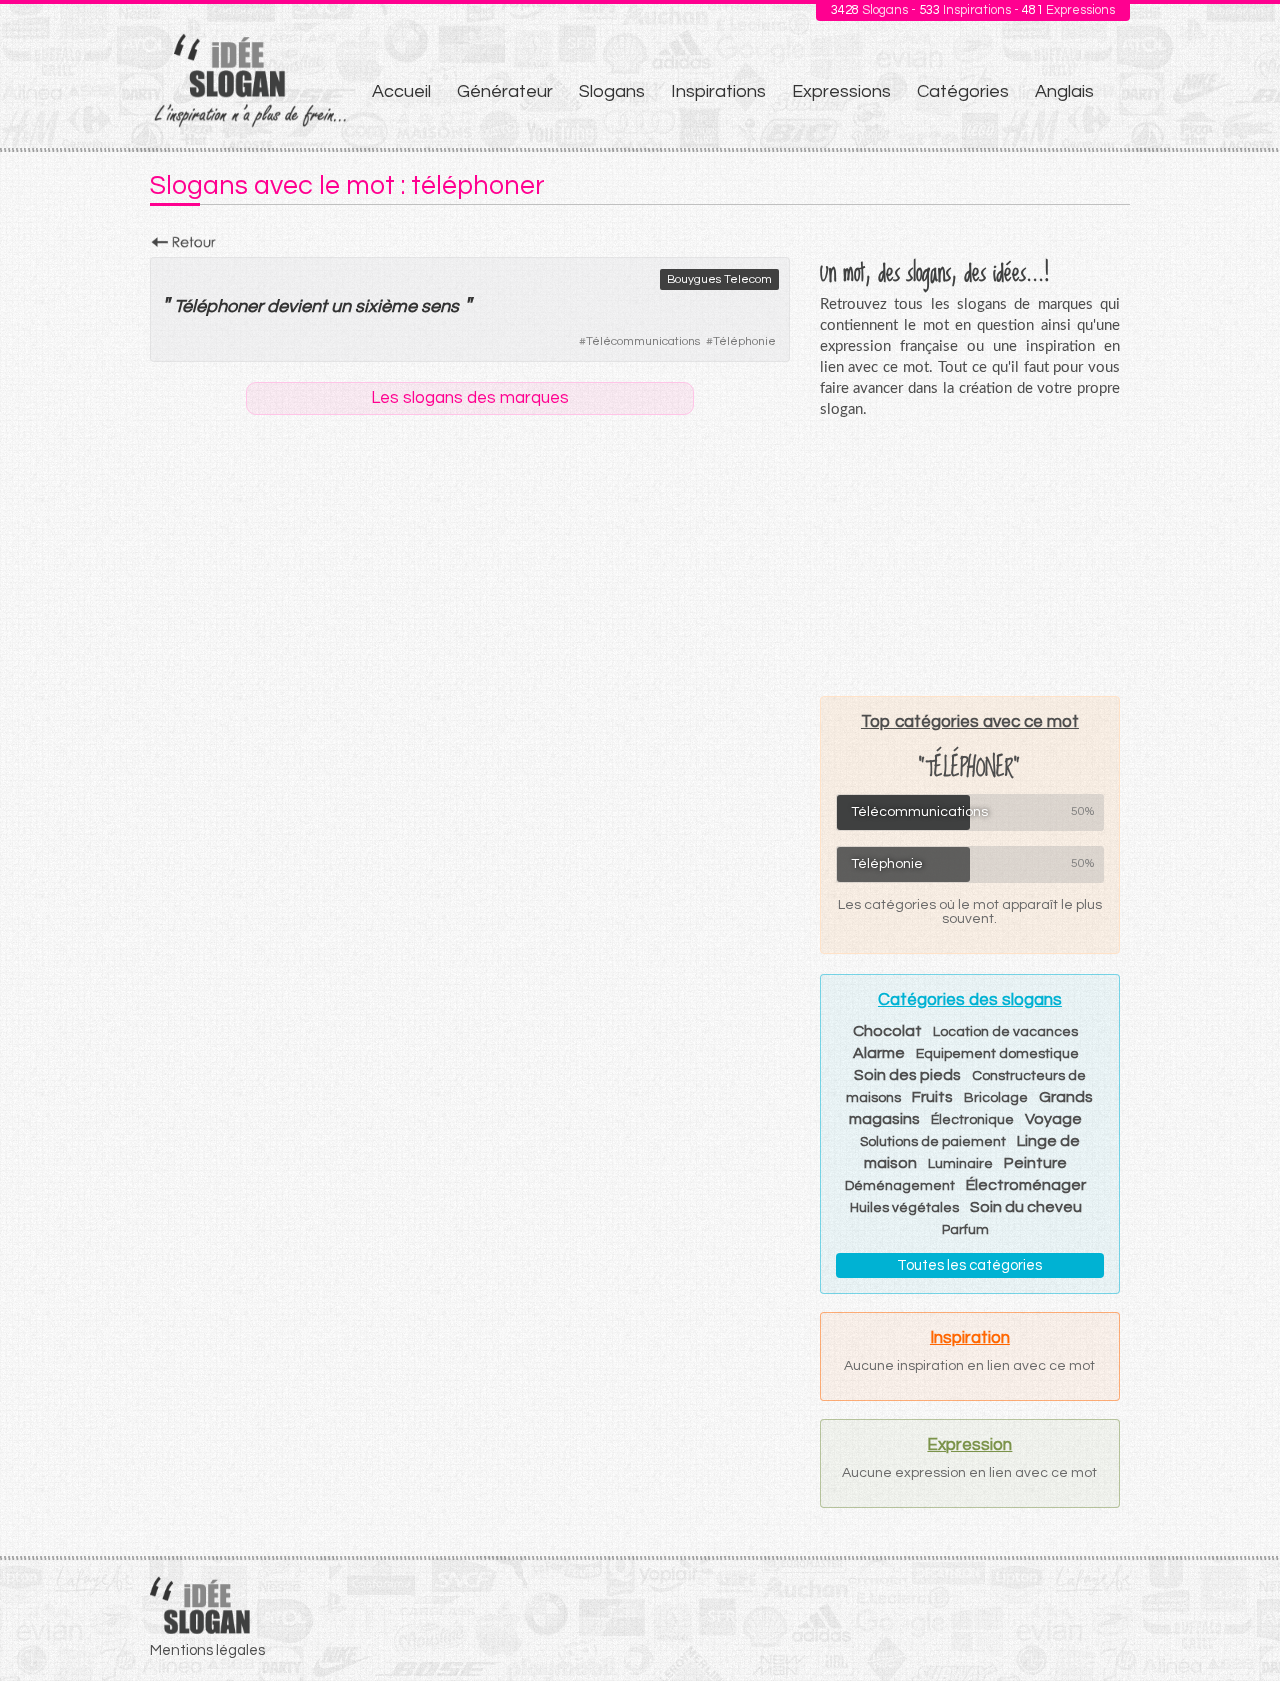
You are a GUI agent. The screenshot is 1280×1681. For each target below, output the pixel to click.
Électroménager (1026, 1185)
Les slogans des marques (470, 398)
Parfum (965, 1230)
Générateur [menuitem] (505, 91)
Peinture (1035, 1163)
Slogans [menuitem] (612, 91)
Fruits (932, 1097)
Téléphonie (744, 341)
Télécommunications (643, 341)
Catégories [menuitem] (963, 91)
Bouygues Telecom (719, 279)
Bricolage (996, 1098)
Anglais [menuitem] (1064, 91)
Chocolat (887, 1031)
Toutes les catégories (969, 1265)
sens (440, 306)
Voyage (1053, 1119)
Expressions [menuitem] (841, 91)
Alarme (879, 1053)
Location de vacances (1005, 1032)
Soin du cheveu (1026, 1207)
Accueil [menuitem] (401, 91)
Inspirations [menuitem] (718, 91)
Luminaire (960, 1164)
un (341, 306)
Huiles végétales (904, 1208)
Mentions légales (207, 1650)
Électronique (972, 1120)
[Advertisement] (970, 557)
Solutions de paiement (933, 1142)
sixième (386, 306)
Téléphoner (218, 306)
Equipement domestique (997, 1054)
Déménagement (900, 1186)
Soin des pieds (907, 1075)
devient (297, 306)
